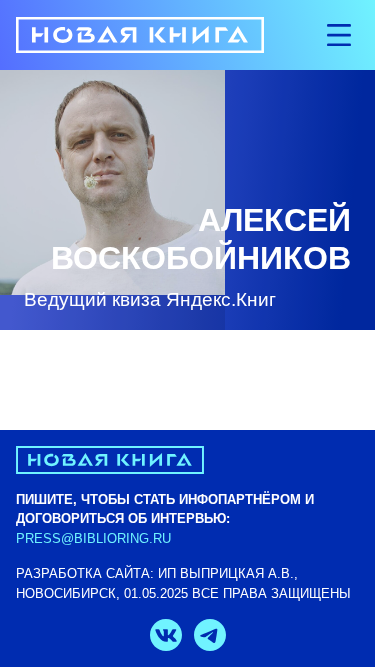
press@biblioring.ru (93, 538)
